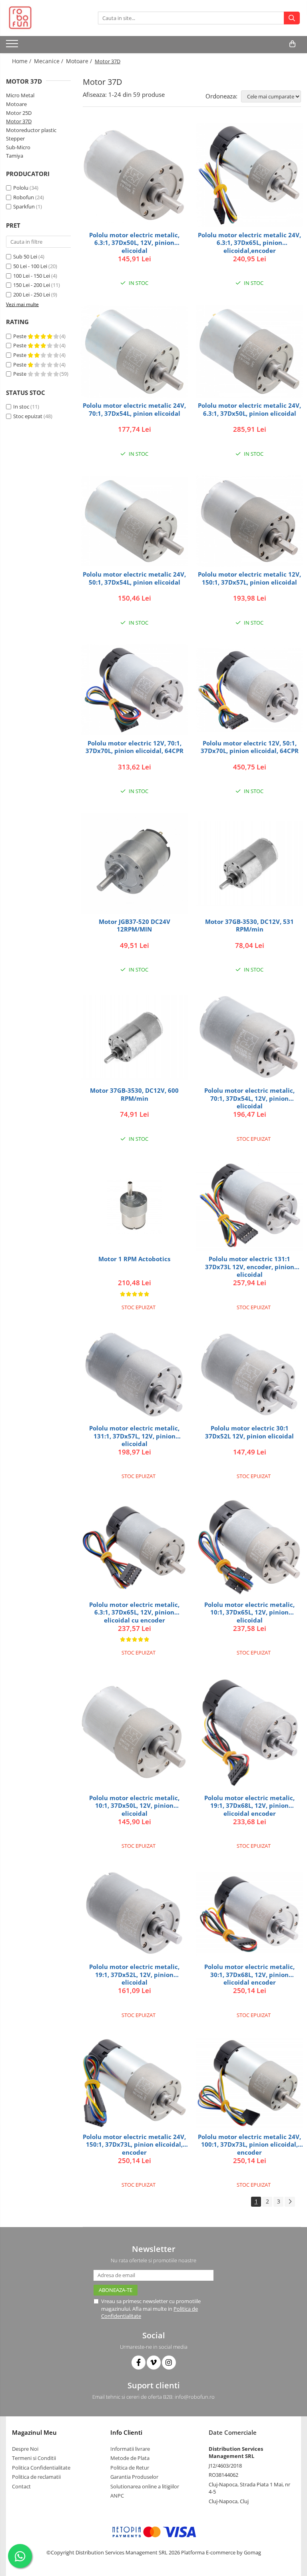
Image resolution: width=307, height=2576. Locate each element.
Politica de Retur (130, 2468)
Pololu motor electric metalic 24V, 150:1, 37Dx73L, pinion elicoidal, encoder (134, 2144)
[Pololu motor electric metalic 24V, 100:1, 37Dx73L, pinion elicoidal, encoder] (249, 2083)
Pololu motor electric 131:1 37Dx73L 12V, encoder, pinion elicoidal (250, 1267)
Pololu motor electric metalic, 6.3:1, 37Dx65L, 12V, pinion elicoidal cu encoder (134, 1612)
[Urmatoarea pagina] (290, 2202)
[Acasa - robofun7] (46, 18)
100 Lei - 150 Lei (32, 276)
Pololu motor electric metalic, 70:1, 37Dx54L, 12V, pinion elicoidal (249, 1098)
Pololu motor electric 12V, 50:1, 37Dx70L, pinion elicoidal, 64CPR (250, 747)
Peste (20, 336)
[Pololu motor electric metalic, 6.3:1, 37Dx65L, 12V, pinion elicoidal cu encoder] (134, 1547)
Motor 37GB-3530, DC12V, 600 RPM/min (134, 1095)
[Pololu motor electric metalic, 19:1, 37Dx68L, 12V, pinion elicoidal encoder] (249, 1732)
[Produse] (13, 46)
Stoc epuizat (28, 416)
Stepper (15, 138)
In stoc (21, 407)
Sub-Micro (18, 147)
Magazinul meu (34, 2432)
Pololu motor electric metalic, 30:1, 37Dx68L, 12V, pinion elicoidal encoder (249, 1974)
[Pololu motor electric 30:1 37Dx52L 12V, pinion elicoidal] (249, 1375)
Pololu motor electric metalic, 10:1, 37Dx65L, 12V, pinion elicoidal (249, 1612)
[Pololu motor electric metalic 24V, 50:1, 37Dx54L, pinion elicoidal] (134, 521)
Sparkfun (24, 206)
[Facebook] (139, 2363)
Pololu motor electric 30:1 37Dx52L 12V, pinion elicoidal (249, 1432)
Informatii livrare (130, 2449)
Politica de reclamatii (36, 2477)
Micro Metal (20, 95)
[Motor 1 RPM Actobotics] (134, 1206)
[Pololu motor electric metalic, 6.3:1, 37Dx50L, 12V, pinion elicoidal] (134, 175)
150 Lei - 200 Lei (32, 285)
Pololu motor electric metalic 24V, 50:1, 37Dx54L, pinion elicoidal (134, 578)
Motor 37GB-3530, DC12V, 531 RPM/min (249, 926)
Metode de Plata (130, 2458)
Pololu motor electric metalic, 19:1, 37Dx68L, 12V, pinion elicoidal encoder (249, 1806)
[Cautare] (292, 18)
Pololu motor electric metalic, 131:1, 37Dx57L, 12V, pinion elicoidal (134, 1436)
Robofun (24, 197)
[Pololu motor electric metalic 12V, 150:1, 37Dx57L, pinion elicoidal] (249, 521)
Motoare (16, 104)
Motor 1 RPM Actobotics (134, 1259)
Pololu (21, 188)
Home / (22, 61)
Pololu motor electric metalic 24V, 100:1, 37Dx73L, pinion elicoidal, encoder (249, 2144)
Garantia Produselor (134, 2477)
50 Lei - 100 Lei (30, 266)
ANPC (117, 2496)
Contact (21, 2486)
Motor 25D (19, 113)
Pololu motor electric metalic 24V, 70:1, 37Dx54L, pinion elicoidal (134, 410)
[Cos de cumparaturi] (292, 44)
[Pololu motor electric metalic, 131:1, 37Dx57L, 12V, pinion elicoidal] (134, 1375)
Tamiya (15, 156)
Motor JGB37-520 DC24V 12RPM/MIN (135, 926)
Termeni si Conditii (34, 2458)
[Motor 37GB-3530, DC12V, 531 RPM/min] (249, 863)
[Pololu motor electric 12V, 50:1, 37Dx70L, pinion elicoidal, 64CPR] (249, 690)
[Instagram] (169, 2363)
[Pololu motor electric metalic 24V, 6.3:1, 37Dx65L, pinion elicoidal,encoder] (249, 175)
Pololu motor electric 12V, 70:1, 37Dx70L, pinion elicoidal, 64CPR (135, 747)
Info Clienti (126, 2432)
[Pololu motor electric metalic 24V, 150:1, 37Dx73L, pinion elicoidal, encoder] (134, 2083)
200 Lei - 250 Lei (32, 294)
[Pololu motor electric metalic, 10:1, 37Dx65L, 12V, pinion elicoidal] (249, 1547)
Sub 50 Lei (25, 256)
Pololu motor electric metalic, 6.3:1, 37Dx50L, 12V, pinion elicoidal (134, 243)
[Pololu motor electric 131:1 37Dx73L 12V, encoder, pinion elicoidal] (249, 1206)
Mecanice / (49, 61)
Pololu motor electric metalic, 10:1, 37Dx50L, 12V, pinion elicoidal (134, 1806)
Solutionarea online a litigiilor (145, 2486)
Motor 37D (19, 121)
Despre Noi (25, 2449)
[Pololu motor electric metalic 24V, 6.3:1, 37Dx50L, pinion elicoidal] (249, 351)
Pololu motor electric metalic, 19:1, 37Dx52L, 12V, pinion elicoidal (134, 1974)
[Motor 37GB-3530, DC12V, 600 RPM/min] (134, 1037)
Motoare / (80, 61)
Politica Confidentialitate (41, 2468)
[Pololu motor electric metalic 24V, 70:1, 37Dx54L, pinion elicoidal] (134, 352)
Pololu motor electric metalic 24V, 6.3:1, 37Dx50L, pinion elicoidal (249, 410)
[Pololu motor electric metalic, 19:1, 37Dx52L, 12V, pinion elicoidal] (134, 1914)
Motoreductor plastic (31, 130)
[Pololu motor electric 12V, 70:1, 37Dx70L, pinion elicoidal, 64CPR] (134, 690)
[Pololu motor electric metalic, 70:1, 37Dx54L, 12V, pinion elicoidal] (249, 1037)
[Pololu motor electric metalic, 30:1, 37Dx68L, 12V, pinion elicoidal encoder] (249, 1914)
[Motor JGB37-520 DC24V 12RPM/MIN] (134, 863)
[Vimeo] (154, 2363)
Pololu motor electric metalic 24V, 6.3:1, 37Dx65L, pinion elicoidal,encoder (249, 243)
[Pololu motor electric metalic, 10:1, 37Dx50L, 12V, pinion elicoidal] (134, 1732)
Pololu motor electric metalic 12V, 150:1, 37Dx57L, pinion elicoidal (249, 578)
